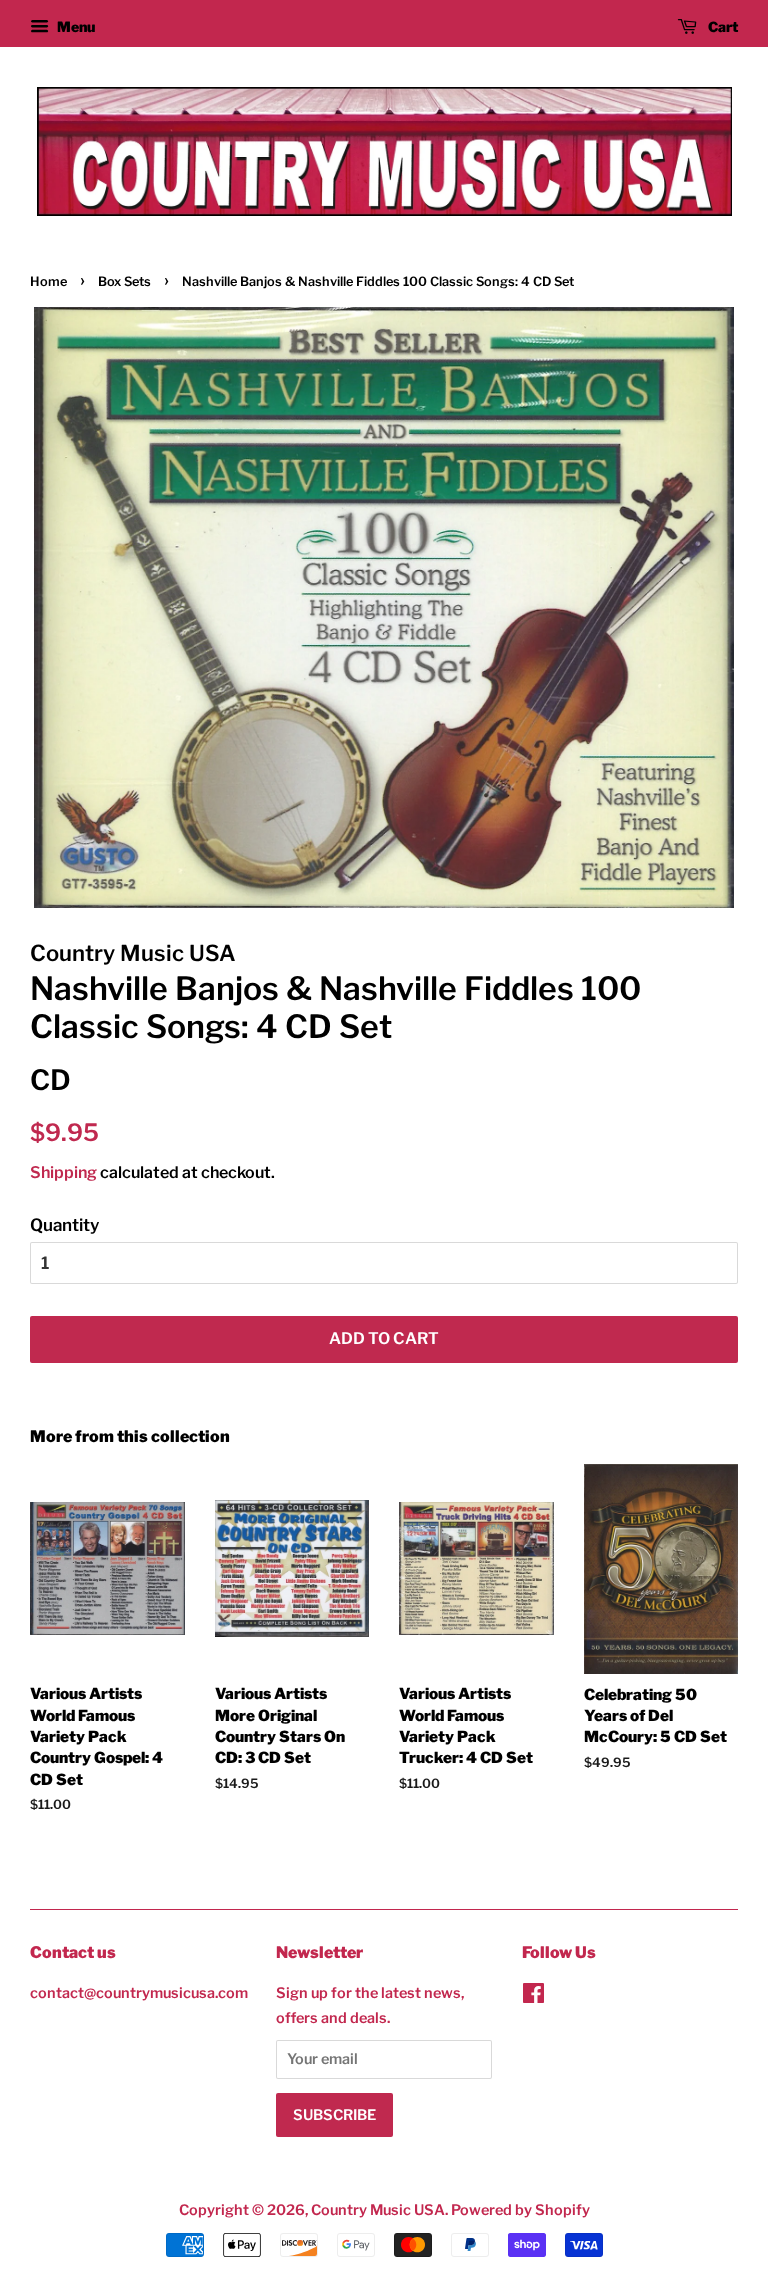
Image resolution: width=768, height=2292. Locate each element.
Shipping (63, 1172)
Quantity (64, 1225)
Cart (721, 26)
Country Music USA (378, 2210)
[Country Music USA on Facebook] (533, 1997)
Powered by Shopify (520, 2210)
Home (48, 281)
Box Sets (124, 281)
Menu (74, 26)
